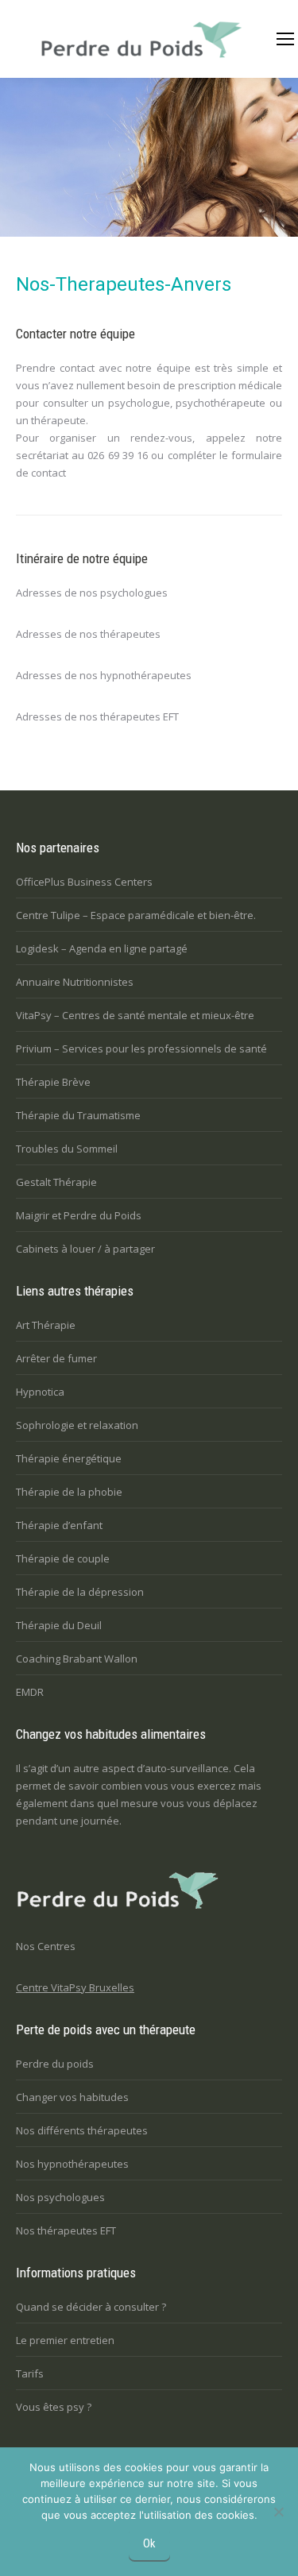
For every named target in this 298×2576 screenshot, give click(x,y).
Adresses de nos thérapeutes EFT (97, 716)
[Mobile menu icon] (285, 39)
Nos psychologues (60, 2197)
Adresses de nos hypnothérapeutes (104, 675)
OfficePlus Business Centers (84, 882)
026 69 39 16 (118, 455)
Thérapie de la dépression (80, 1592)
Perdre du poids (55, 2064)
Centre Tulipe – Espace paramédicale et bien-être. (136, 915)
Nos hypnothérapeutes (72, 2164)
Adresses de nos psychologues (92, 593)
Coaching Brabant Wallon (77, 1659)
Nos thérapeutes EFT (66, 2230)
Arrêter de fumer (56, 1358)
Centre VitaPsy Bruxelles (75, 1987)
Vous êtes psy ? (54, 2407)
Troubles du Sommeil (67, 1149)
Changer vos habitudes (72, 2097)
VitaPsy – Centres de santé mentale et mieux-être (135, 1015)
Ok (149, 2543)
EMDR (30, 1692)
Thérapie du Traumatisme (78, 1115)
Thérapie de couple (63, 1558)
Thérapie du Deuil (59, 1625)
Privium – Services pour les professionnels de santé (141, 1049)
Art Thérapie (46, 1325)
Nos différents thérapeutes (82, 2130)
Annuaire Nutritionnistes (75, 982)
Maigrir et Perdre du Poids (79, 1215)
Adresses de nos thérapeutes (88, 634)
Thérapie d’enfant (59, 1525)
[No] (278, 2512)
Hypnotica (40, 1392)
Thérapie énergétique (69, 1458)
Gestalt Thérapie (56, 1182)
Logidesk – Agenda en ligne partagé (102, 948)
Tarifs (30, 2373)
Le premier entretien (65, 2340)
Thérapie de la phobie (69, 1492)
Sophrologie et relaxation (77, 1425)
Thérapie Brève (53, 1082)
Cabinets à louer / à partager (85, 1249)
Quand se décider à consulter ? (91, 2307)
